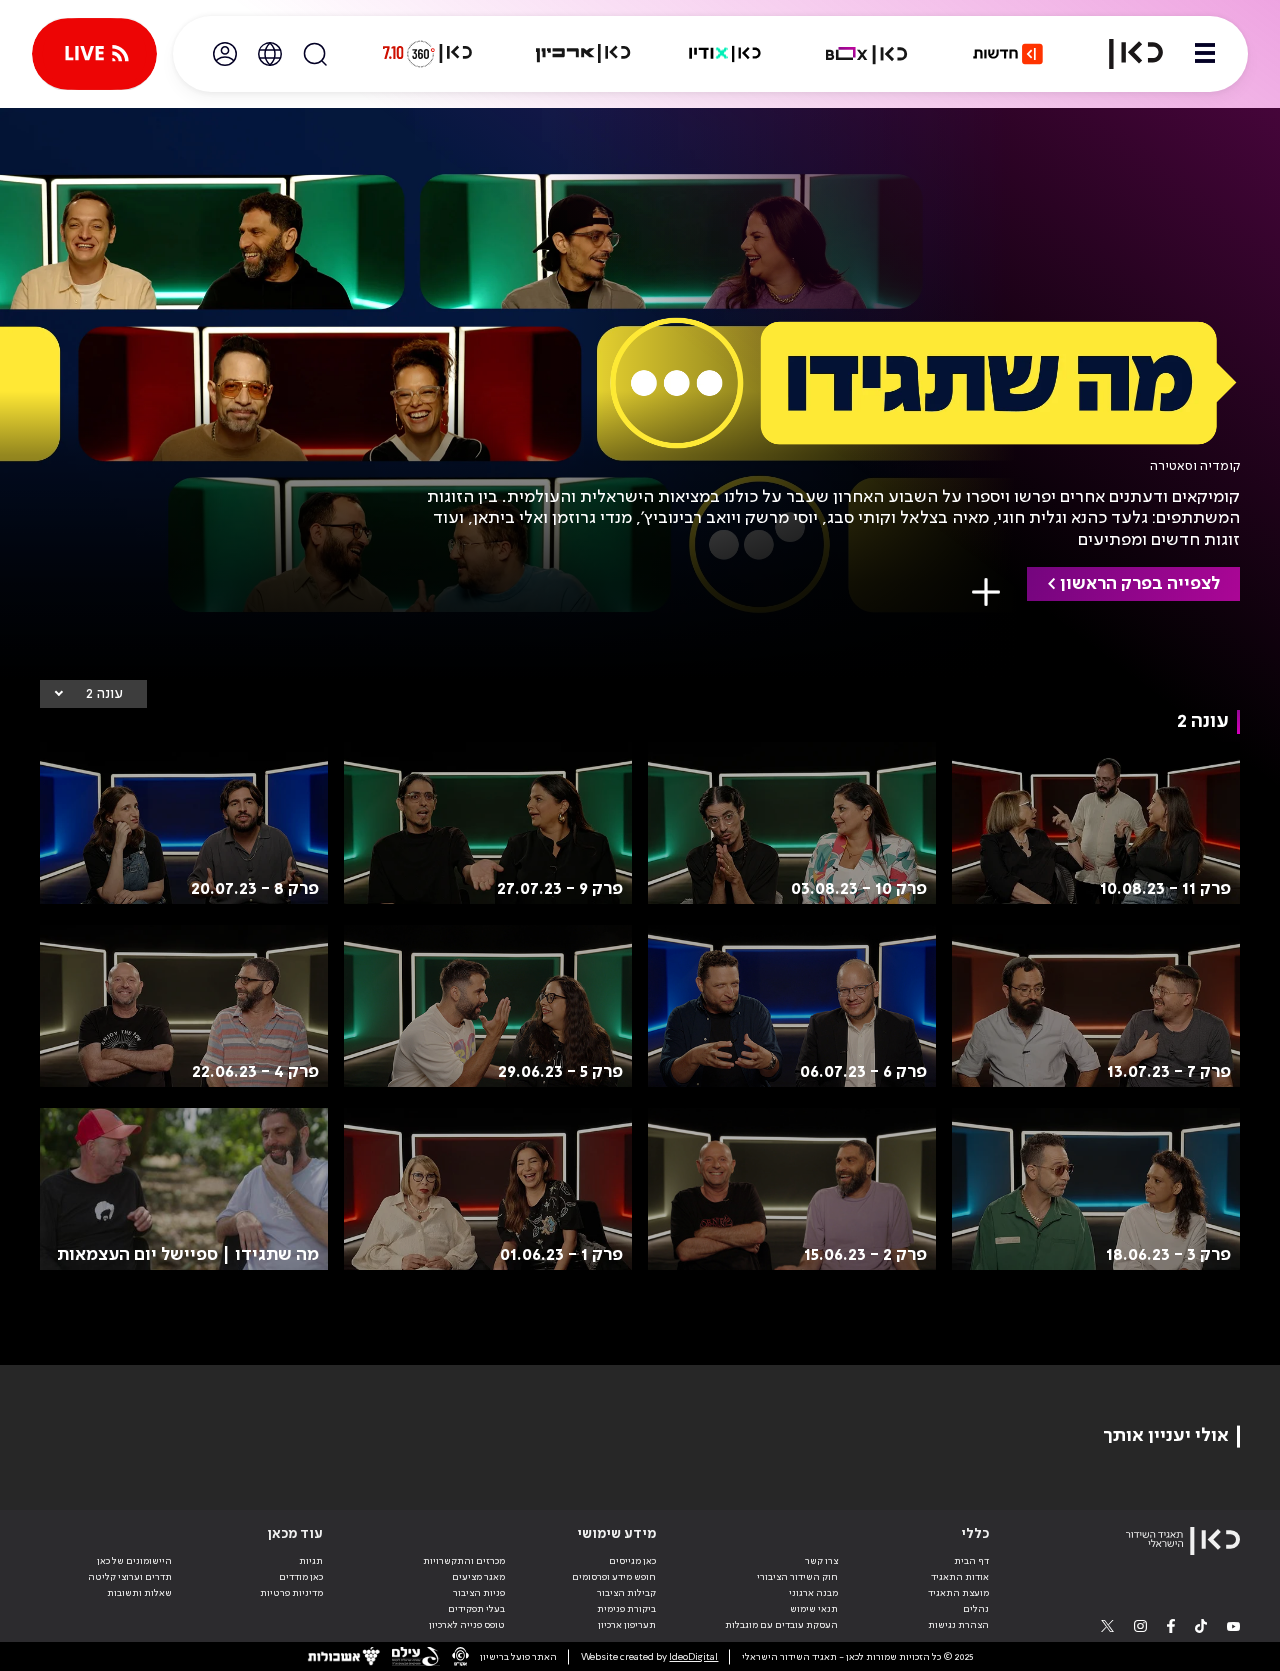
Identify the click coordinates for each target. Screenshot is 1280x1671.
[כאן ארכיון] (583, 54)
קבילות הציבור (626, 1593)
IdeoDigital (693, 1657)
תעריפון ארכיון (627, 1624)
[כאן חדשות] (1008, 54)
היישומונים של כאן (134, 1561)
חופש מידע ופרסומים (614, 1577)
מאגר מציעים (478, 1577)
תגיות (311, 1561)
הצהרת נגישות (958, 1625)
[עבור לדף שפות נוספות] (270, 54)
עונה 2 (104, 694)
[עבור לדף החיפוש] (315, 54)
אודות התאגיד (960, 1577)
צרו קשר (821, 1561)
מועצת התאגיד (958, 1593)
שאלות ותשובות (139, 1593)
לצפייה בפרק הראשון (1140, 584)
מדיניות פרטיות (291, 1593)
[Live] (94, 54)
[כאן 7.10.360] (427, 54)
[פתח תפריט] (1205, 54)
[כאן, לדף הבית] (1124, 54)
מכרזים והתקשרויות (464, 1561)
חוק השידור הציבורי (797, 1577)
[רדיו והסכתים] (725, 54)
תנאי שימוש (814, 1609)
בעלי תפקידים (476, 1609)
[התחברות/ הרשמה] (225, 54)
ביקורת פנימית (626, 1609)
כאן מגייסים (632, 1561)
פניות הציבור (479, 1593)
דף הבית (971, 1561)
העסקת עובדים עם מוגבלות (781, 1625)
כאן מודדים (301, 1577)
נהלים (976, 1609)
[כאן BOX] (867, 54)
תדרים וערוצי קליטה (130, 1577)
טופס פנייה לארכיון (467, 1625)
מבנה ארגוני (813, 1593)
